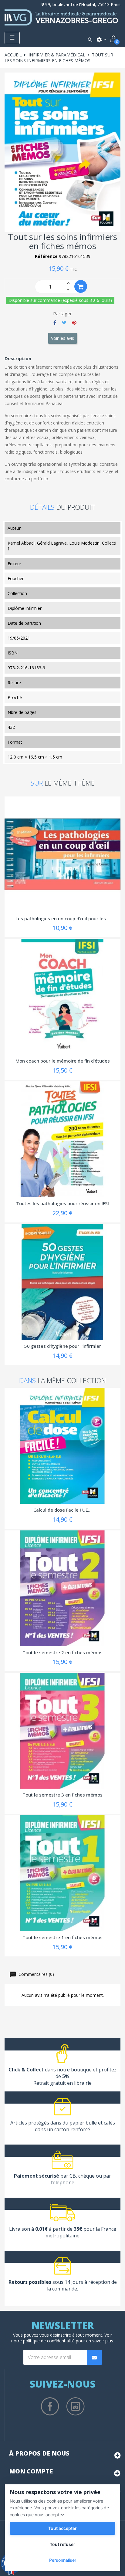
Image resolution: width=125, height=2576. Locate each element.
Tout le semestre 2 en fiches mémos (62, 1652)
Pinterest (74, 323)
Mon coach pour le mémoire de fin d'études (63, 1061)
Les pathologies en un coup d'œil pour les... (62, 918)
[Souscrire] (94, 2357)
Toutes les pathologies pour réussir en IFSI (62, 1203)
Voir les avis (62, 338)
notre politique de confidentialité (43, 2341)
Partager (55, 323)
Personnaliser (63, 2560)
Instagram (76, 2406)
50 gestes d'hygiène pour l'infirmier (63, 1346)
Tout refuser (62, 2544)
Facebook (50, 2406)
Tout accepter (62, 2528)
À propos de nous (39, 2453)
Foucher (16, 578)
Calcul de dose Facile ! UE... (62, 1510)
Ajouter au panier (81, 286)
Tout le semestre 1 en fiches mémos (62, 1937)
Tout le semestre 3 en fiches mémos (62, 1795)
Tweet (64, 323)
